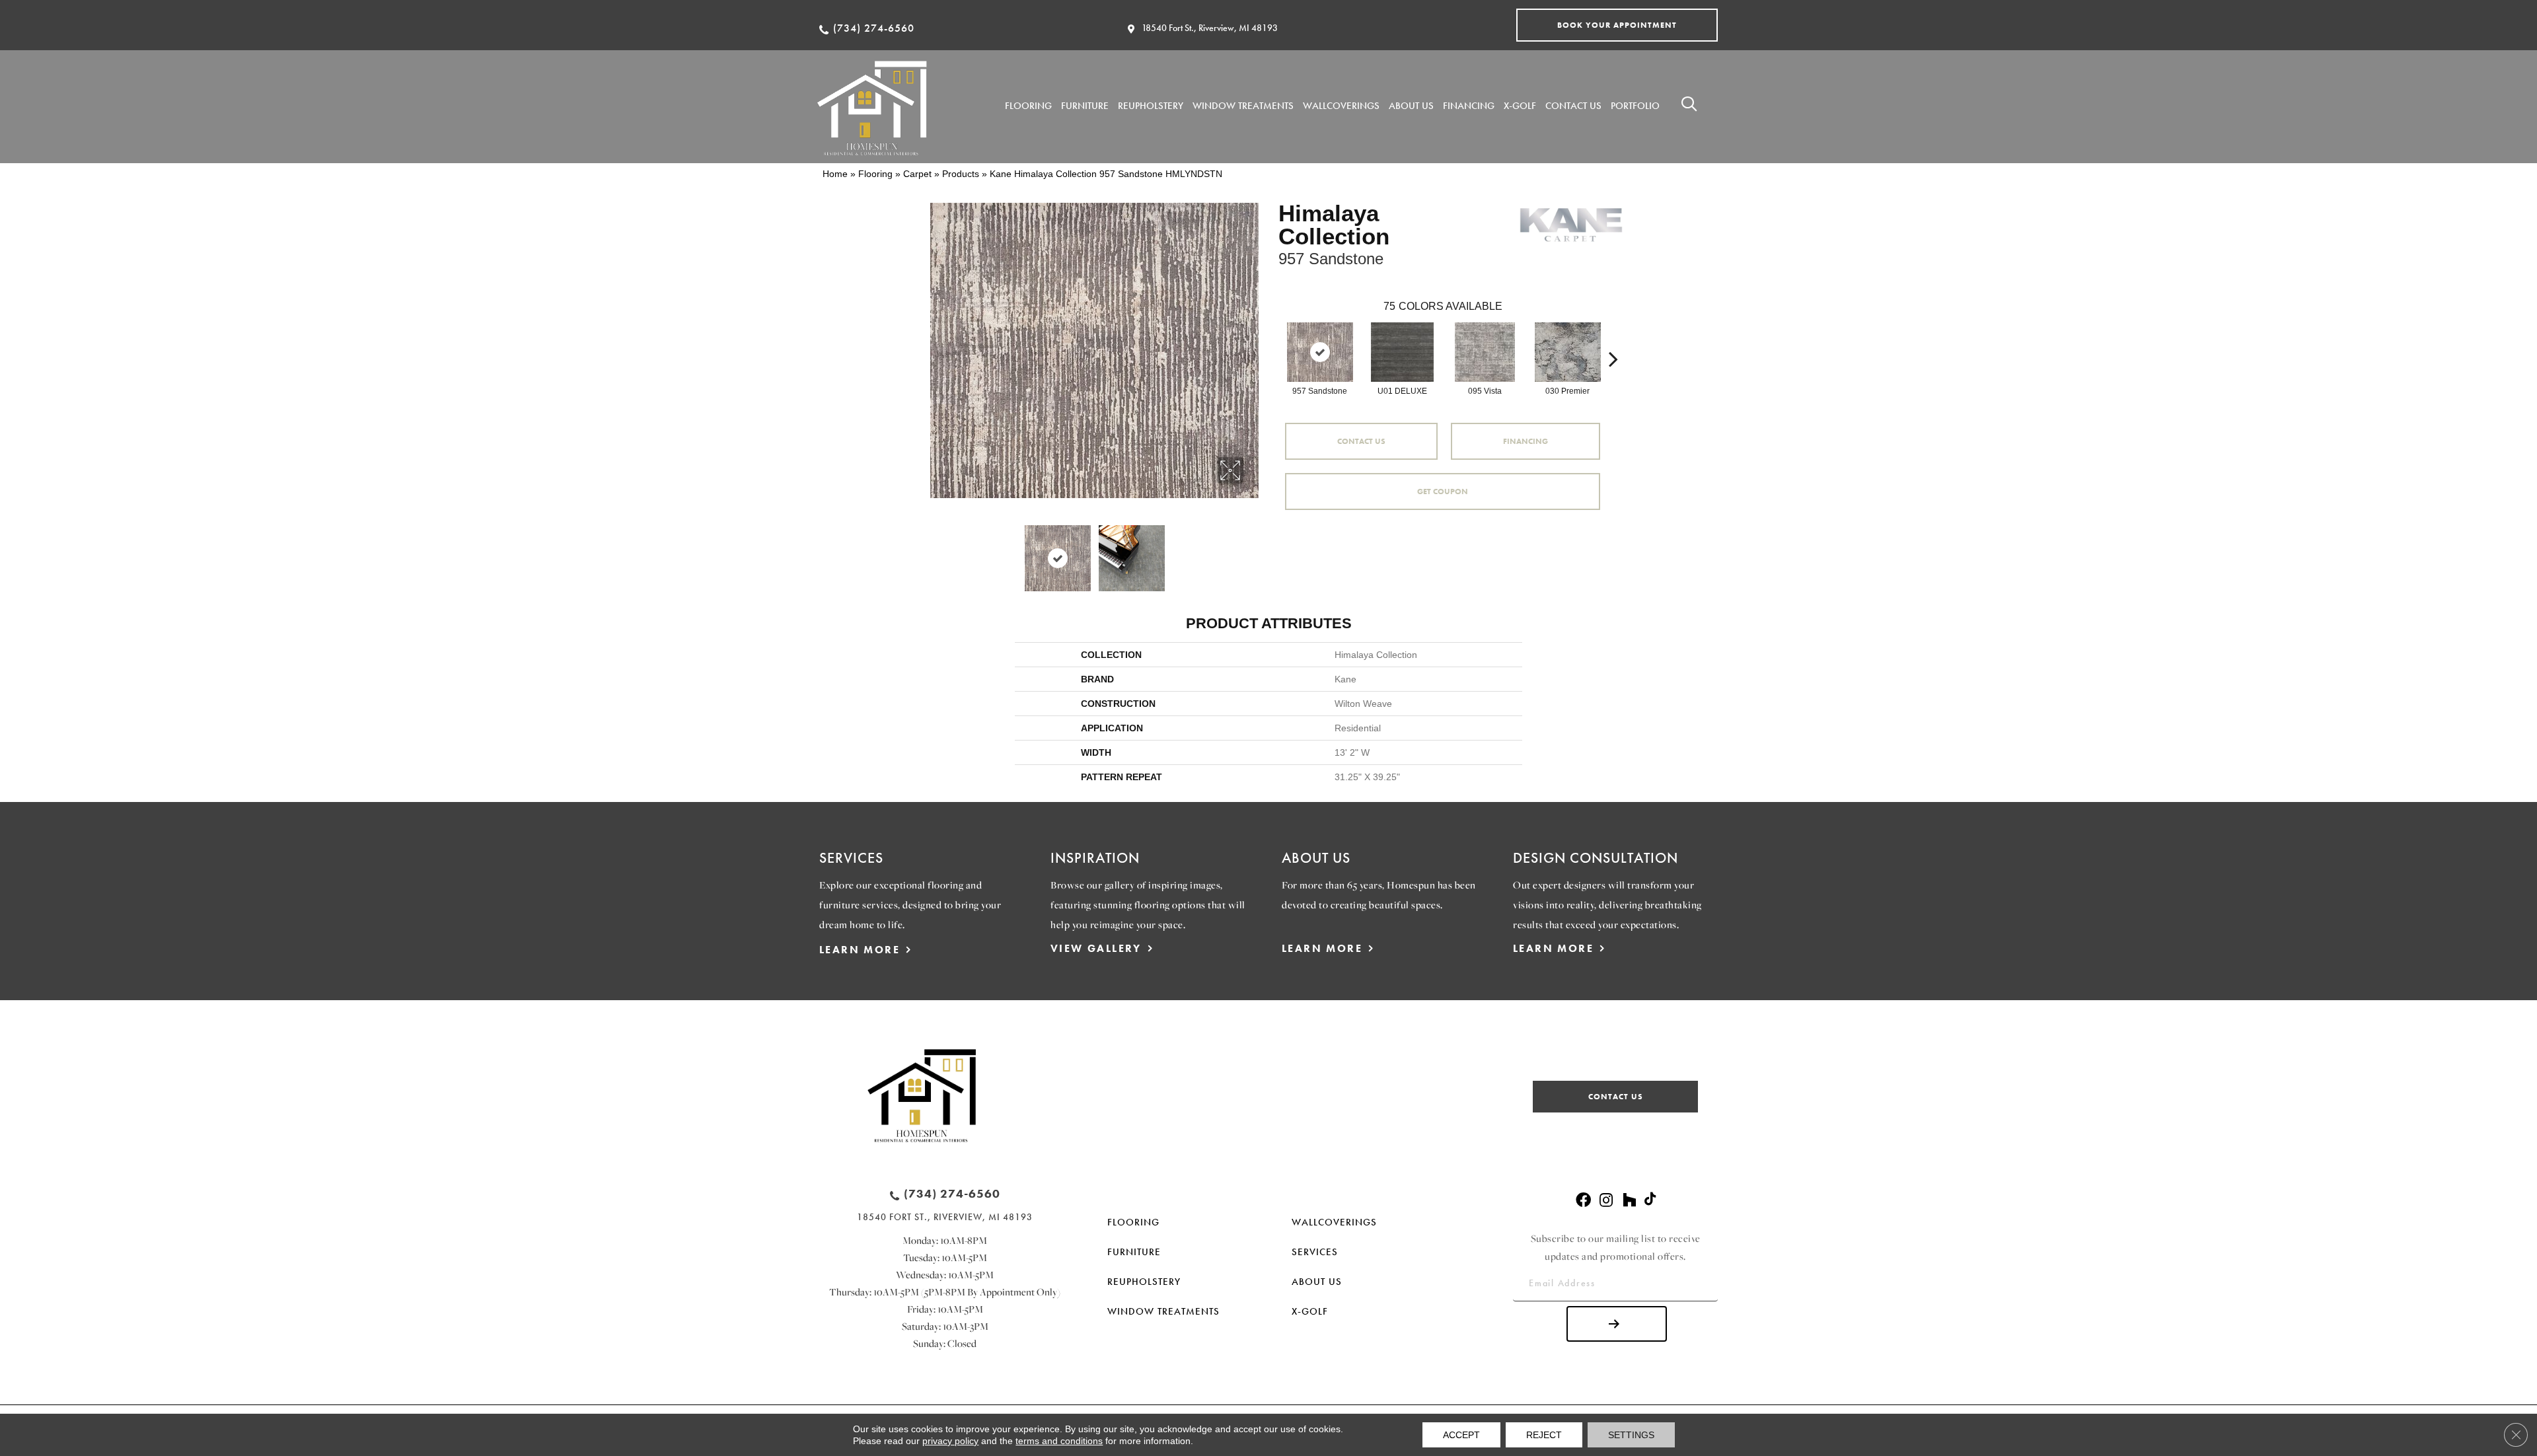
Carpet (917, 174)
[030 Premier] (1568, 352)
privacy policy (950, 1441)
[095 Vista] (1485, 352)
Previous (937, 552)
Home (835, 174)
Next (1252, 552)
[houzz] (1629, 1201)
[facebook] (1583, 1201)
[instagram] (1606, 1201)
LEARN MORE (860, 950)
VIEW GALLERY (1096, 948)
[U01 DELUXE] (1402, 352)
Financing (1526, 441)
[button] (1617, 25)
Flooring (875, 174)
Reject (1544, 1435)
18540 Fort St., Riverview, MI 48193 (1210, 28)
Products (961, 174)
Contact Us (1361, 441)
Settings (1631, 1435)
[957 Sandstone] (1320, 352)
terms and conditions (1059, 1441)
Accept (1461, 1435)
